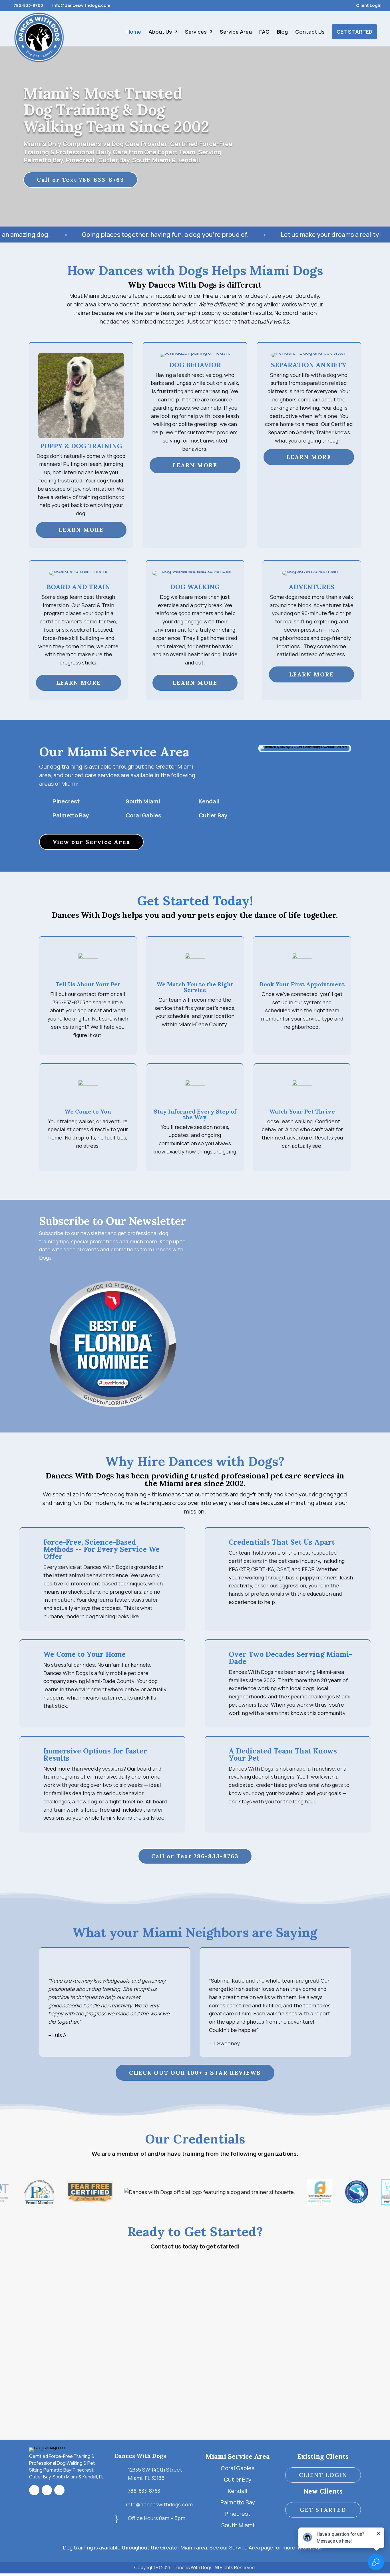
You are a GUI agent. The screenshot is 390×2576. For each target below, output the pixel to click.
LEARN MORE (81, 530)
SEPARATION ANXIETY (309, 365)
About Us (160, 32)
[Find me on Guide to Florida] (113, 1416)
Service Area (236, 32)
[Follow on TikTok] (59, 2490)
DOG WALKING (195, 587)
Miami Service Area (238, 2456)
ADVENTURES (311, 587)
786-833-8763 (28, 5)
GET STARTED (354, 32)
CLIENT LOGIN (323, 2475)
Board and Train (78, 587)
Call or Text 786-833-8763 (81, 180)
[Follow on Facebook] (34, 2490)
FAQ (264, 32)
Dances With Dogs (140, 2456)
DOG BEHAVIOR (195, 365)
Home (134, 32)
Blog (282, 32)
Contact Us (310, 32)
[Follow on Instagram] (47, 2490)
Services (196, 32)
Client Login (369, 6)
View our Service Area (91, 842)
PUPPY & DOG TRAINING (81, 446)
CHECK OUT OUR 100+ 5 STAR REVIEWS (195, 2073)
